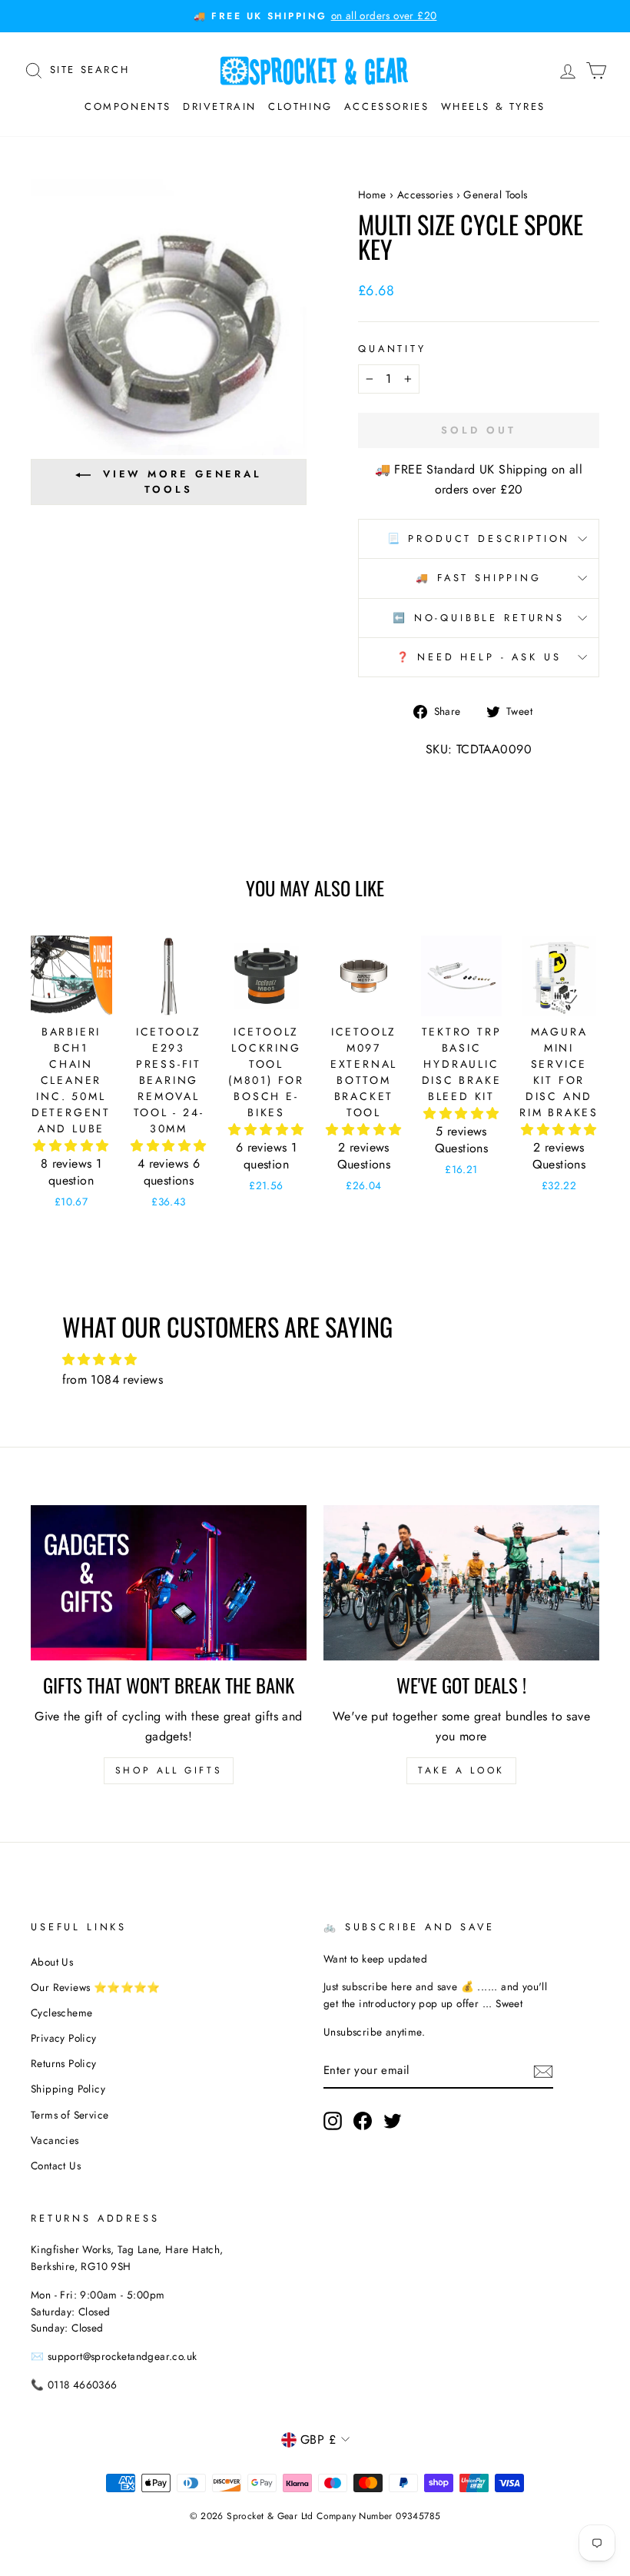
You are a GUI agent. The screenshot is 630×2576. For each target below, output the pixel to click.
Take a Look (461, 1770)
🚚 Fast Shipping (479, 578)
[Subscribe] (543, 2070)
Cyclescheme (61, 2013)
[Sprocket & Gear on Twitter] (393, 2121)
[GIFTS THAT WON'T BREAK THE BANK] (169, 1583)
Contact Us (56, 2166)
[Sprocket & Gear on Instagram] (333, 2121)
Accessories (387, 106)
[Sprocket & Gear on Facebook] (363, 2121)
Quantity (392, 349)
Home (372, 194)
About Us (52, 1962)
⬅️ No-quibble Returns (479, 618)
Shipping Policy (68, 2089)
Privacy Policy (64, 2038)
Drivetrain (220, 106)
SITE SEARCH (90, 68)
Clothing (300, 106)
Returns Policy (64, 2063)
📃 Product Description (479, 538)
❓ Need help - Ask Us (479, 657)
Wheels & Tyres (493, 106)
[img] (315, 1360)
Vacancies (55, 2140)
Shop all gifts (169, 1770)
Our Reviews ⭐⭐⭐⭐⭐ (96, 1987)
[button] (71, 1146)
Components (128, 106)
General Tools (495, 194)
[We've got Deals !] (461, 1583)
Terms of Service (70, 2115)
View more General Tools (182, 482)
